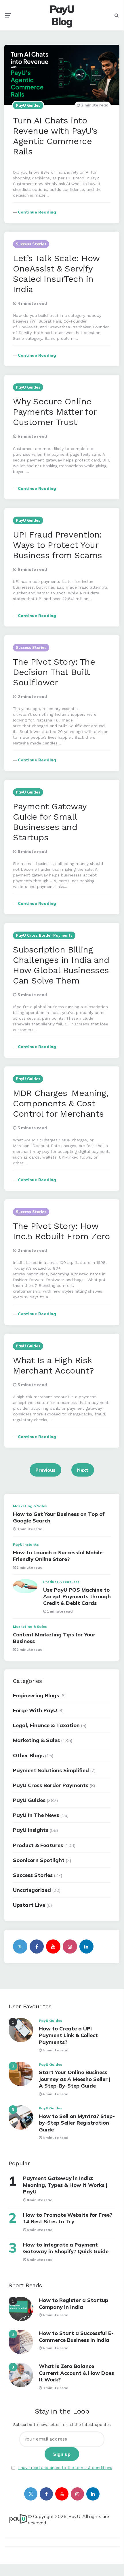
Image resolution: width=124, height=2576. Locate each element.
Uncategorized (32, 1890)
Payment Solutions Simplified (51, 1770)
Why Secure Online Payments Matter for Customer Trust (55, 412)
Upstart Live (29, 1905)
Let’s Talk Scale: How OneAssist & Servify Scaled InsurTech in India (56, 274)
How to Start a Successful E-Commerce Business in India (76, 2336)
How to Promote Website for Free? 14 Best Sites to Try (68, 2218)
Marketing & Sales (30, 1506)
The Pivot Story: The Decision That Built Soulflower (54, 672)
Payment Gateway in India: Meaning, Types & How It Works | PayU (65, 2185)
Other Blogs (28, 1755)
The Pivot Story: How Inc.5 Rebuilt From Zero (61, 1231)
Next (83, 1470)
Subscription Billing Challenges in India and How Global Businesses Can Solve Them (61, 965)
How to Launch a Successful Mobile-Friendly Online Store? (59, 1556)
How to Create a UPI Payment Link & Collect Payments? (68, 2035)
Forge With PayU (35, 1710)
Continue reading (37, 212)
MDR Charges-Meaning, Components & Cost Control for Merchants (61, 1103)
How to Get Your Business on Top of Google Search (59, 1517)
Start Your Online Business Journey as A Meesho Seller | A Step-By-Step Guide (75, 2079)
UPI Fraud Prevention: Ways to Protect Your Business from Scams (58, 545)
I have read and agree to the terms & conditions (65, 2468)
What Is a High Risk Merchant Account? (54, 1365)
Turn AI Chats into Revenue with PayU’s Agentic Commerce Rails (55, 136)
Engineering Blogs (36, 1695)
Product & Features (61, 1582)
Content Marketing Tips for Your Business (54, 1638)
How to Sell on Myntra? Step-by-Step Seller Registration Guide (77, 2123)
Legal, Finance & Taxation (46, 1725)
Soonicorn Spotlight (39, 1860)
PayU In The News (36, 1815)
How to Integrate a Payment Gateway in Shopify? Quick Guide (66, 2248)
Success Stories (31, 244)
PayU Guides (28, 105)
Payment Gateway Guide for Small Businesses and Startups (50, 822)
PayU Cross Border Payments (44, 935)
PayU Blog (62, 15)
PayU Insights (26, 1544)
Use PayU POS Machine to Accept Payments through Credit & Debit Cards (77, 1597)
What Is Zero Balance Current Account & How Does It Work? (76, 2373)
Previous (45, 1470)
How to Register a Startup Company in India (74, 2303)
